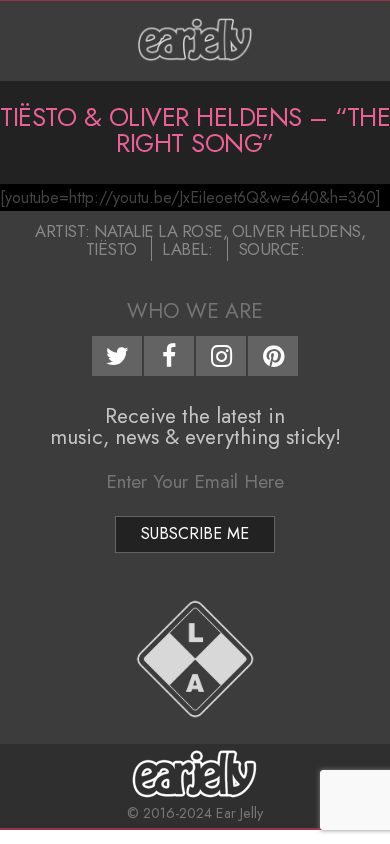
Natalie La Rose (158, 231)
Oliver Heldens (296, 231)
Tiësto (111, 249)
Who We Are (195, 311)
